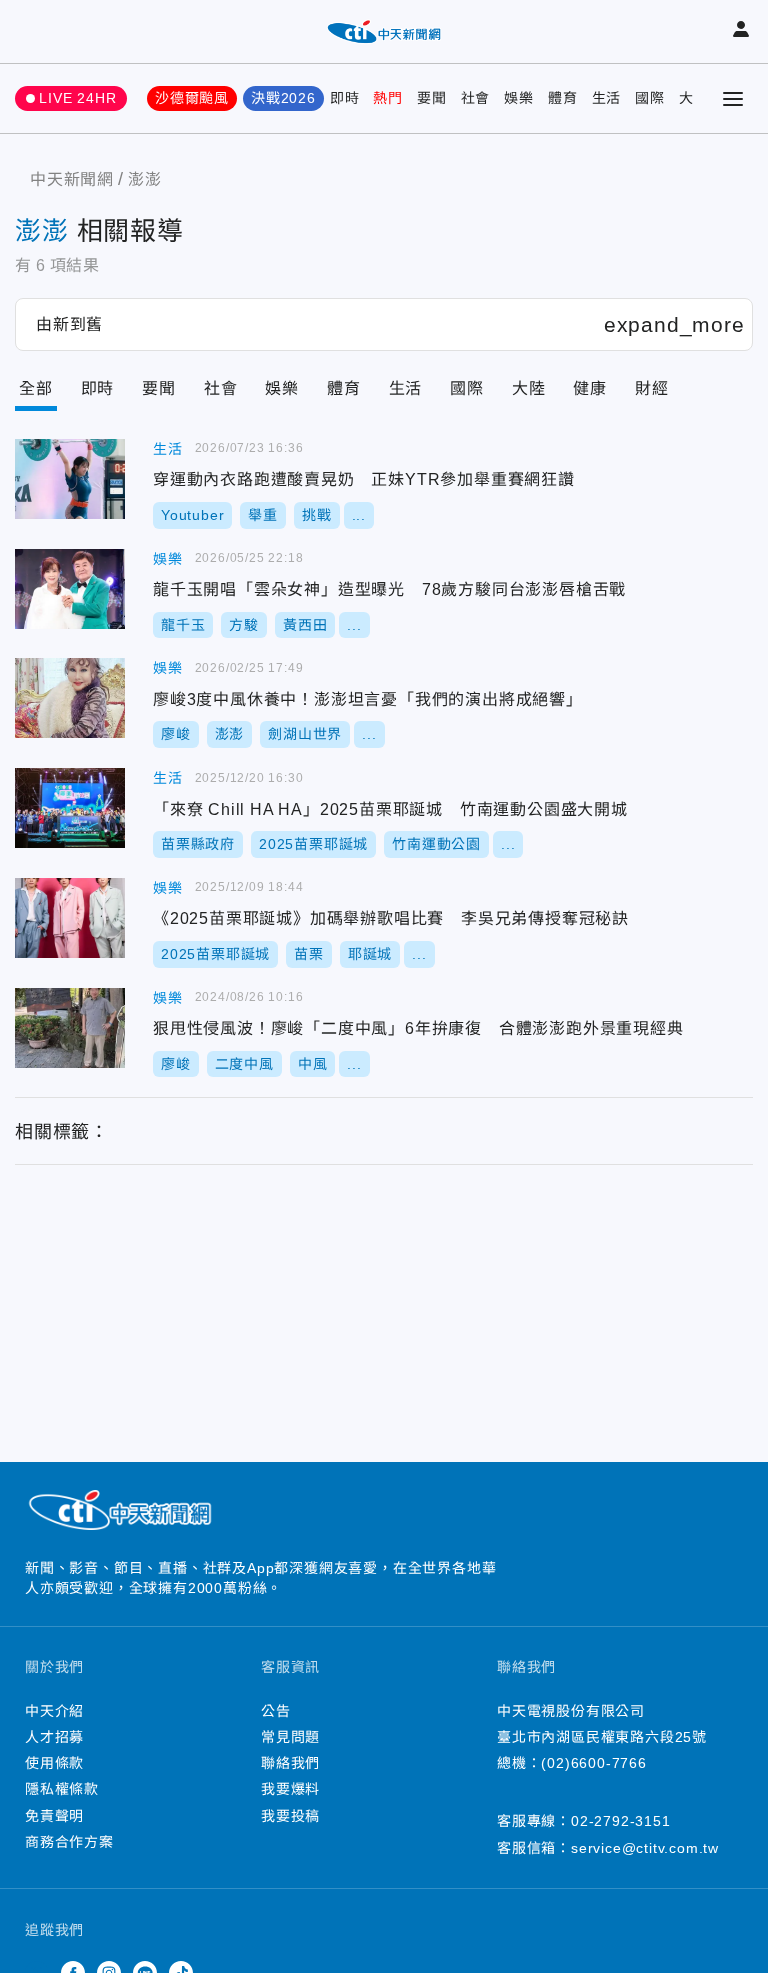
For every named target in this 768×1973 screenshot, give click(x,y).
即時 (345, 98)
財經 (652, 388)
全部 (36, 388)
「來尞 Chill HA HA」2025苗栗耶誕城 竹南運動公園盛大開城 (70, 808)
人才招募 (54, 1737)
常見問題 (290, 1737)
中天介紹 (54, 1711)
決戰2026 (283, 98)
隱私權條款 (62, 1789)
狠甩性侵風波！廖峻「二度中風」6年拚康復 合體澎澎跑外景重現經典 (70, 1028)
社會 (476, 98)
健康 (590, 388)
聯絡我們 (290, 1763)
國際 (650, 98)
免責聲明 (54, 1816)
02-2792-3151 (621, 1821)
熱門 (388, 98)
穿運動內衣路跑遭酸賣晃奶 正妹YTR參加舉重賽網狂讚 (70, 479)
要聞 (432, 98)
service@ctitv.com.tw (645, 1848)
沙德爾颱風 (192, 98)
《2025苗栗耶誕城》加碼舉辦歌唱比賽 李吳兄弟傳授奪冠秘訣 (70, 918)
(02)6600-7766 (593, 1763)
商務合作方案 (69, 1842)
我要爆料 (290, 1789)
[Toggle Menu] (733, 99)
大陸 (529, 388)
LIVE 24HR (77, 98)
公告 (276, 1711)
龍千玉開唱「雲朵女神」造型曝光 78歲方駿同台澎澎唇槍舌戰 (70, 589)
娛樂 (519, 98)
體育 (563, 98)
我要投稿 (290, 1816)
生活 (607, 98)
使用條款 (54, 1763)
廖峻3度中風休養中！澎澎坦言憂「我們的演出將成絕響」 (70, 698)
